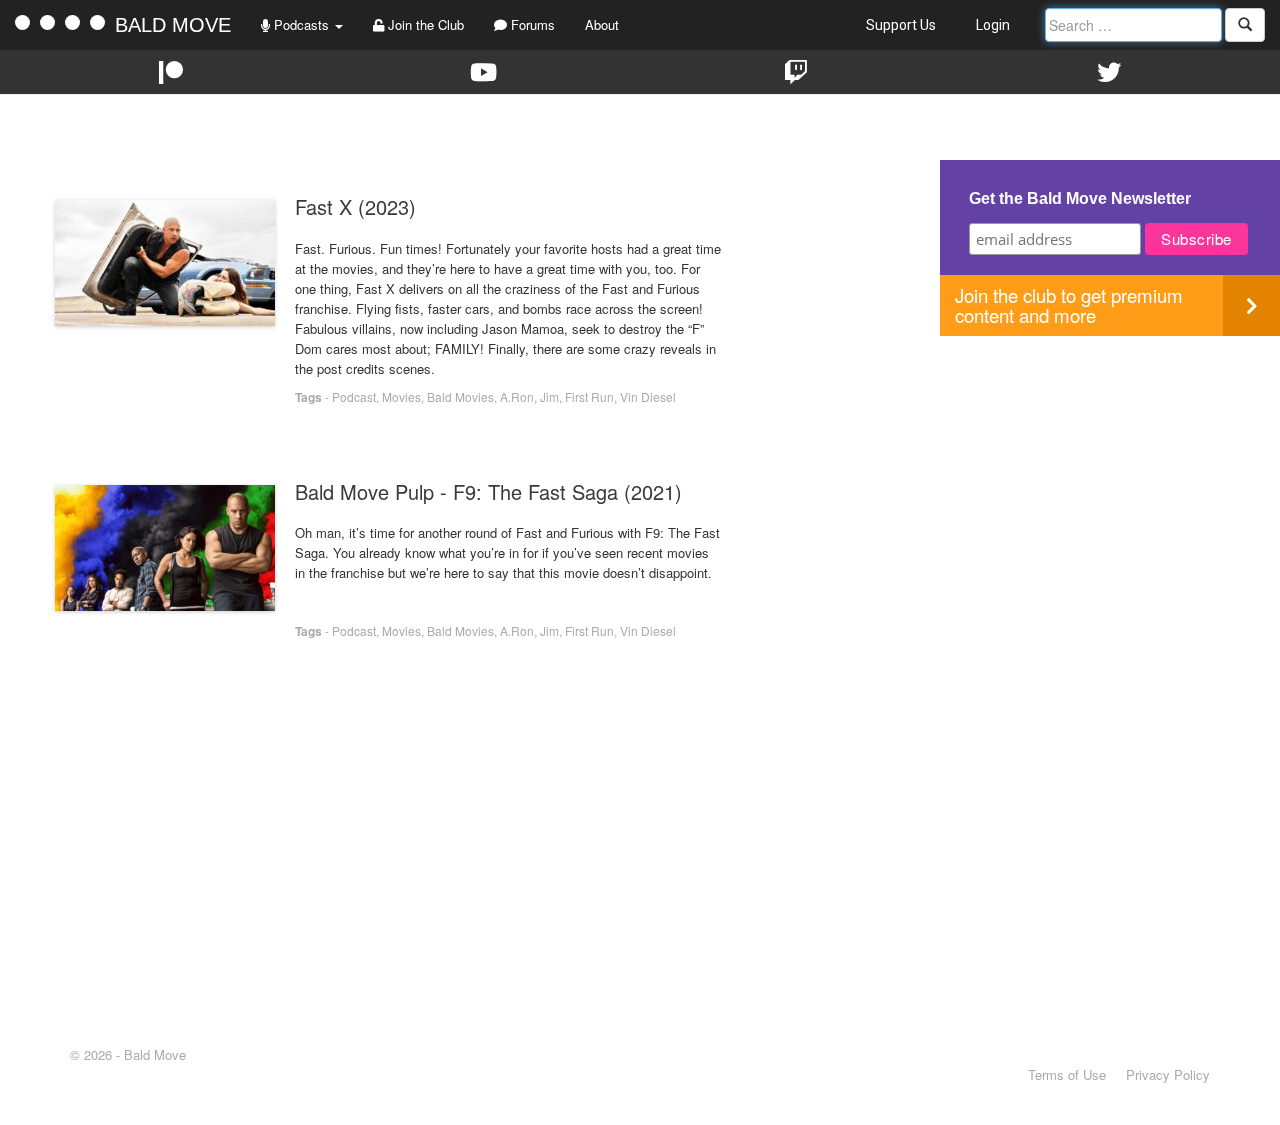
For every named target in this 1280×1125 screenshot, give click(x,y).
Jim (549, 396)
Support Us (901, 25)
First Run (589, 396)
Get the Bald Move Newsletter (1080, 198)
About (602, 24)
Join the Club (424, 24)
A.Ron (517, 396)
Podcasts (301, 24)
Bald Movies (460, 396)
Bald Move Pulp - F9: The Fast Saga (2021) (488, 491)
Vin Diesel (648, 396)
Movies (401, 396)
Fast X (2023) (355, 206)
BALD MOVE (173, 25)
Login (993, 25)
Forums (531, 24)
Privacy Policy (1168, 1074)
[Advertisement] (1110, 476)
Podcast (354, 396)
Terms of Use (1067, 1074)
